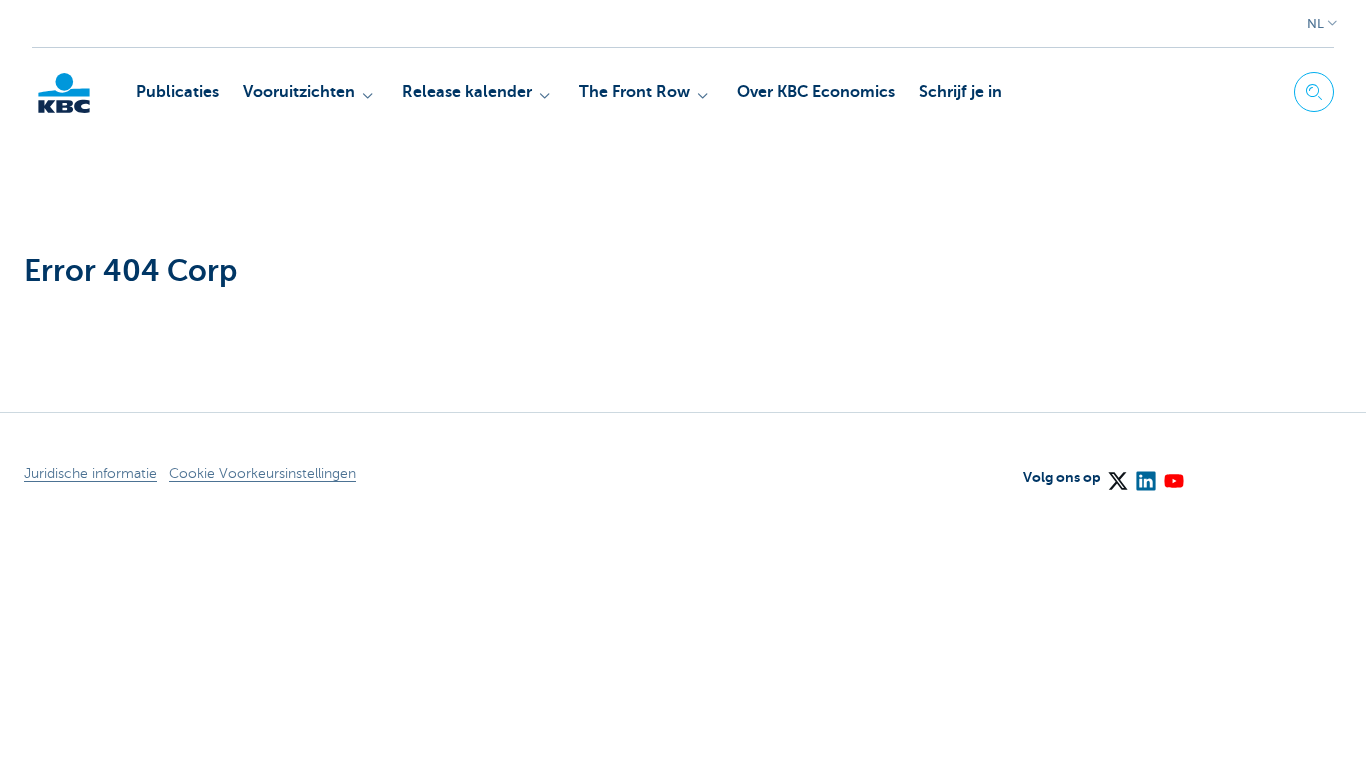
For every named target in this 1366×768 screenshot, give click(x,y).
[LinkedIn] (1145, 474)
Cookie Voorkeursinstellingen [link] (262, 473)
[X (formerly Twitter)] (1117, 474)
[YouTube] (1173, 474)
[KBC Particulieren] (64, 93)
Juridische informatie (90, 473)
